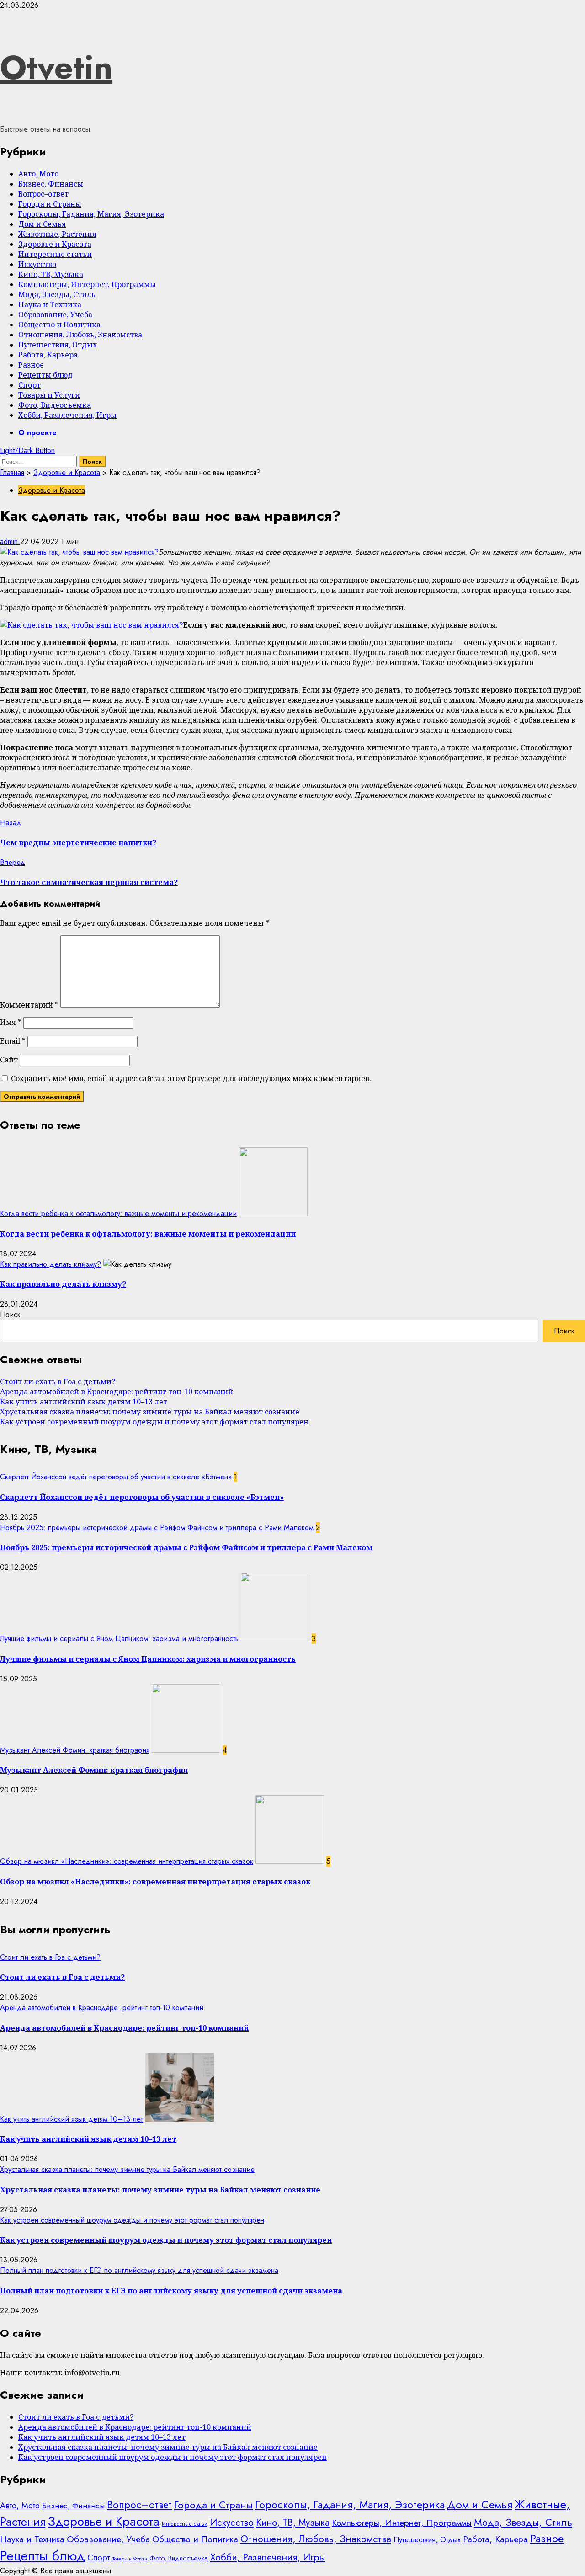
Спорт (29, 385)
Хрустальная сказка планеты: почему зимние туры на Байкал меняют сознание (150, 1412)
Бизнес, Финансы (51, 184)
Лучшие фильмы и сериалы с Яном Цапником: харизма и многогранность (119, 1639)
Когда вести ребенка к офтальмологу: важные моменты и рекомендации (118, 1213)
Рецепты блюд (45, 375)
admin (10, 541)
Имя (11, 1022)
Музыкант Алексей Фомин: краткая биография (75, 1750)
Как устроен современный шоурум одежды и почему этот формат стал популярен (154, 1422)
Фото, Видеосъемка (55, 405)
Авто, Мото (38, 174)
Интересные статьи (55, 254)
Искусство (37, 264)
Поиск (10, 1315)
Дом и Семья (42, 224)
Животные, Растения (57, 234)
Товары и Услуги (49, 395)
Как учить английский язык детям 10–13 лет (84, 1402)
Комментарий (29, 1005)
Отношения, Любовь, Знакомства (80, 335)
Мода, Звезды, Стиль (57, 294)
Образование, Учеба (55, 315)
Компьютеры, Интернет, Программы (87, 284)
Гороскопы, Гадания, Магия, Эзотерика (91, 214)
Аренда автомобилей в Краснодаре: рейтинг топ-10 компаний (117, 1392)
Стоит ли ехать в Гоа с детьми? (58, 1381)
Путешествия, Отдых (58, 345)
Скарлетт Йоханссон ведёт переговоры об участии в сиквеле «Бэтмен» (116, 1477)
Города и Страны (50, 204)
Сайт (9, 1060)
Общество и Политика (59, 325)
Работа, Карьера (48, 355)
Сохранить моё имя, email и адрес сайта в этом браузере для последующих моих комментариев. (191, 1078)
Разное (31, 365)
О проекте (37, 433)
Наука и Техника (50, 304)
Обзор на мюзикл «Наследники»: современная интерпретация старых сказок (127, 1861)
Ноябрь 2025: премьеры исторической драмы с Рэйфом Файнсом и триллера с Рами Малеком (157, 1528)
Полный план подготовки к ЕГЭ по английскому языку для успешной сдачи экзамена (139, 2270)
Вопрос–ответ (43, 194)
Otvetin (56, 67)
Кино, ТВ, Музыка (51, 274)
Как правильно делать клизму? (51, 1264)
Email (13, 1041)
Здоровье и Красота (55, 244)
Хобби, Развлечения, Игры (67, 415)
